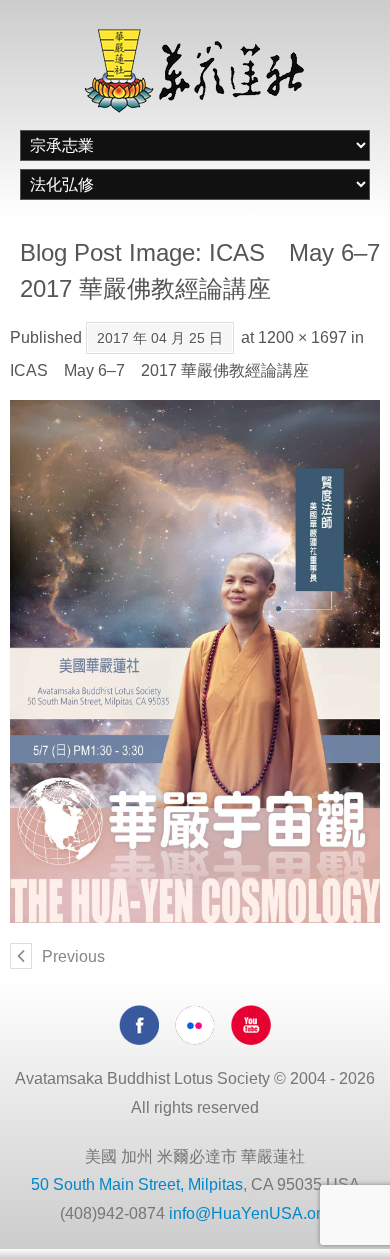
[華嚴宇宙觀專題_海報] (195, 661)
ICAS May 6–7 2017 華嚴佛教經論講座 (159, 370)
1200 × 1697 (302, 337)
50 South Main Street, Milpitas (137, 1184)
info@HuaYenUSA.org (249, 1213)
